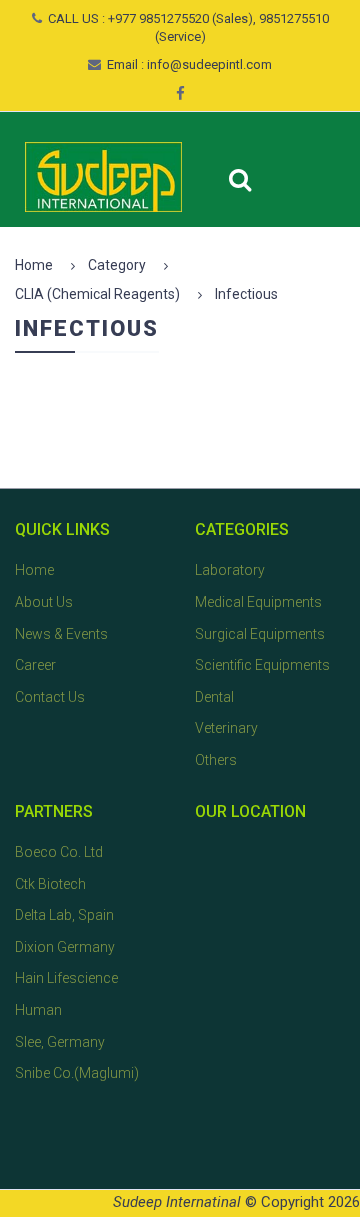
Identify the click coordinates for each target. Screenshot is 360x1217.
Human (38, 1010)
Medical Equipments (258, 602)
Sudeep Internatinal (177, 1202)
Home (34, 265)
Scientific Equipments (262, 665)
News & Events (61, 634)
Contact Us (50, 697)
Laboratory (230, 570)
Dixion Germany (65, 947)
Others (216, 760)
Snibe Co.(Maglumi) (77, 1073)
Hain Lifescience (66, 978)
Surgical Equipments (260, 634)
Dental (214, 697)
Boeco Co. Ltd (59, 852)
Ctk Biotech (50, 884)
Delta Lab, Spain (64, 915)
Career (35, 665)
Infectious (246, 294)
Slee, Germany (60, 1042)
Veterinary (226, 728)
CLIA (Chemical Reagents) (97, 294)
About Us (44, 602)
